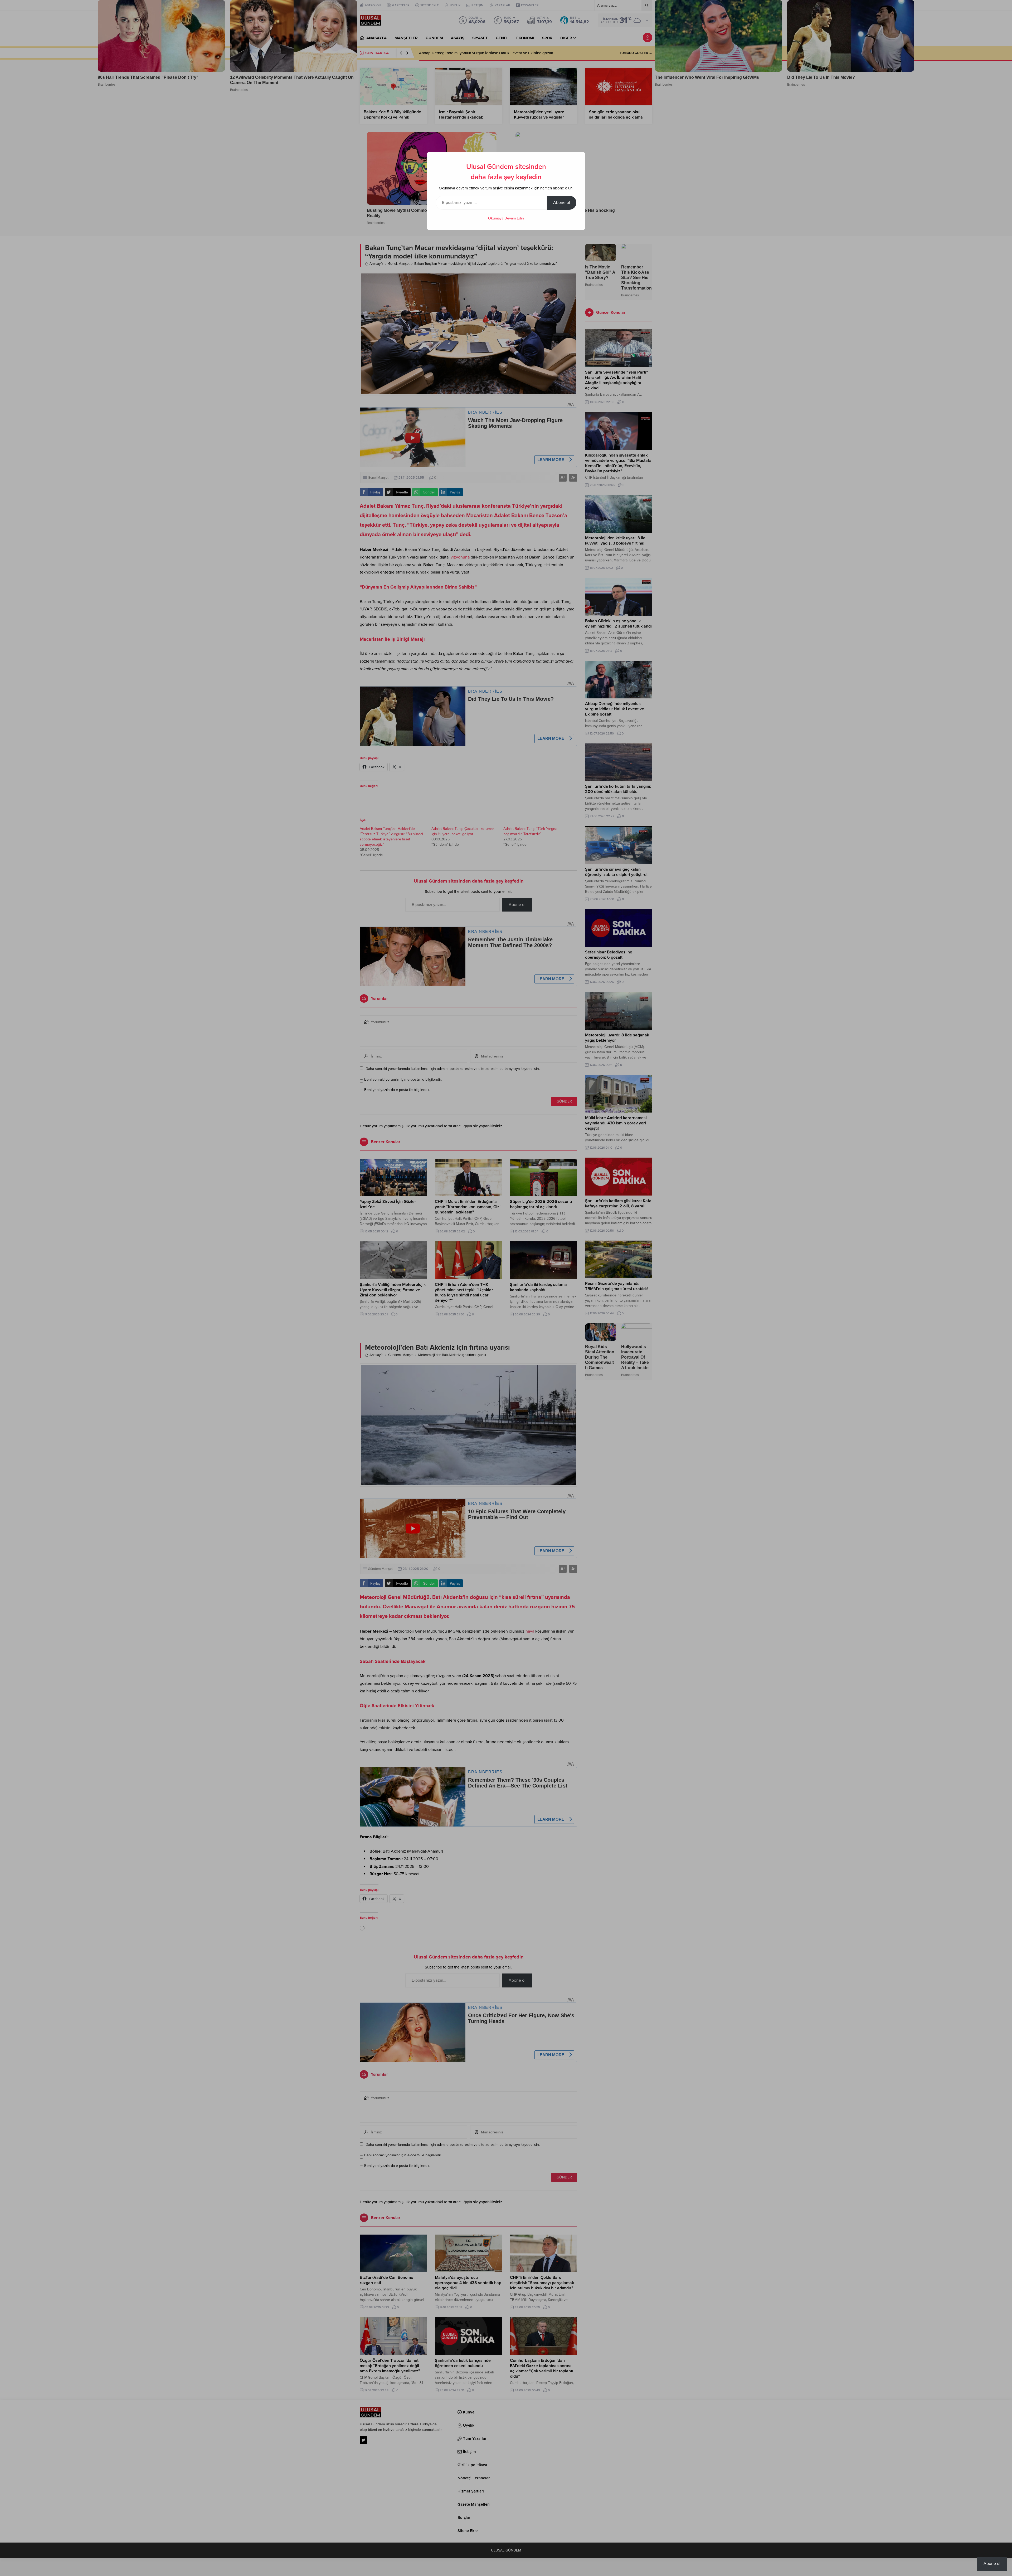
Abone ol (562, 203)
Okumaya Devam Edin (506, 218)
